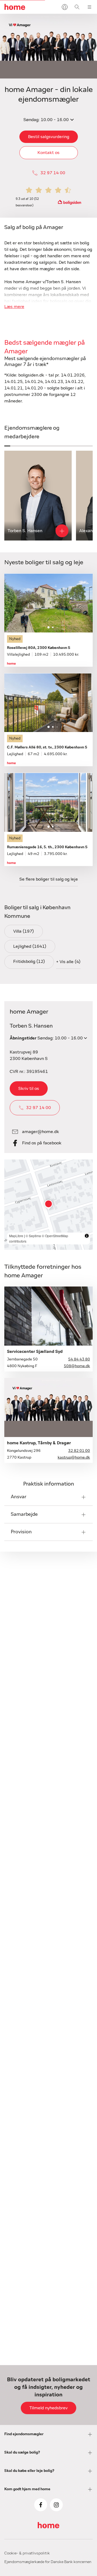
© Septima (33, 1236)
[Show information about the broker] (62, 531)
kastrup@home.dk (74, 1458)
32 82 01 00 (79, 1451)
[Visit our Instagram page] (56, 2505)
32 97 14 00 (53, 173)
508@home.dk (77, 1366)
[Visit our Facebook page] (41, 2505)
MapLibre (16, 1236)
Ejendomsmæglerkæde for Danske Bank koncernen (48, 2562)
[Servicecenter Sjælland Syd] (48, 1316)
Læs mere (14, 307)
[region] (48, 1205)
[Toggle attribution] (87, 1236)
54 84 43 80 (79, 1359)
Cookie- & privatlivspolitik (27, 2553)
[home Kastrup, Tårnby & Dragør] (48, 1407)
